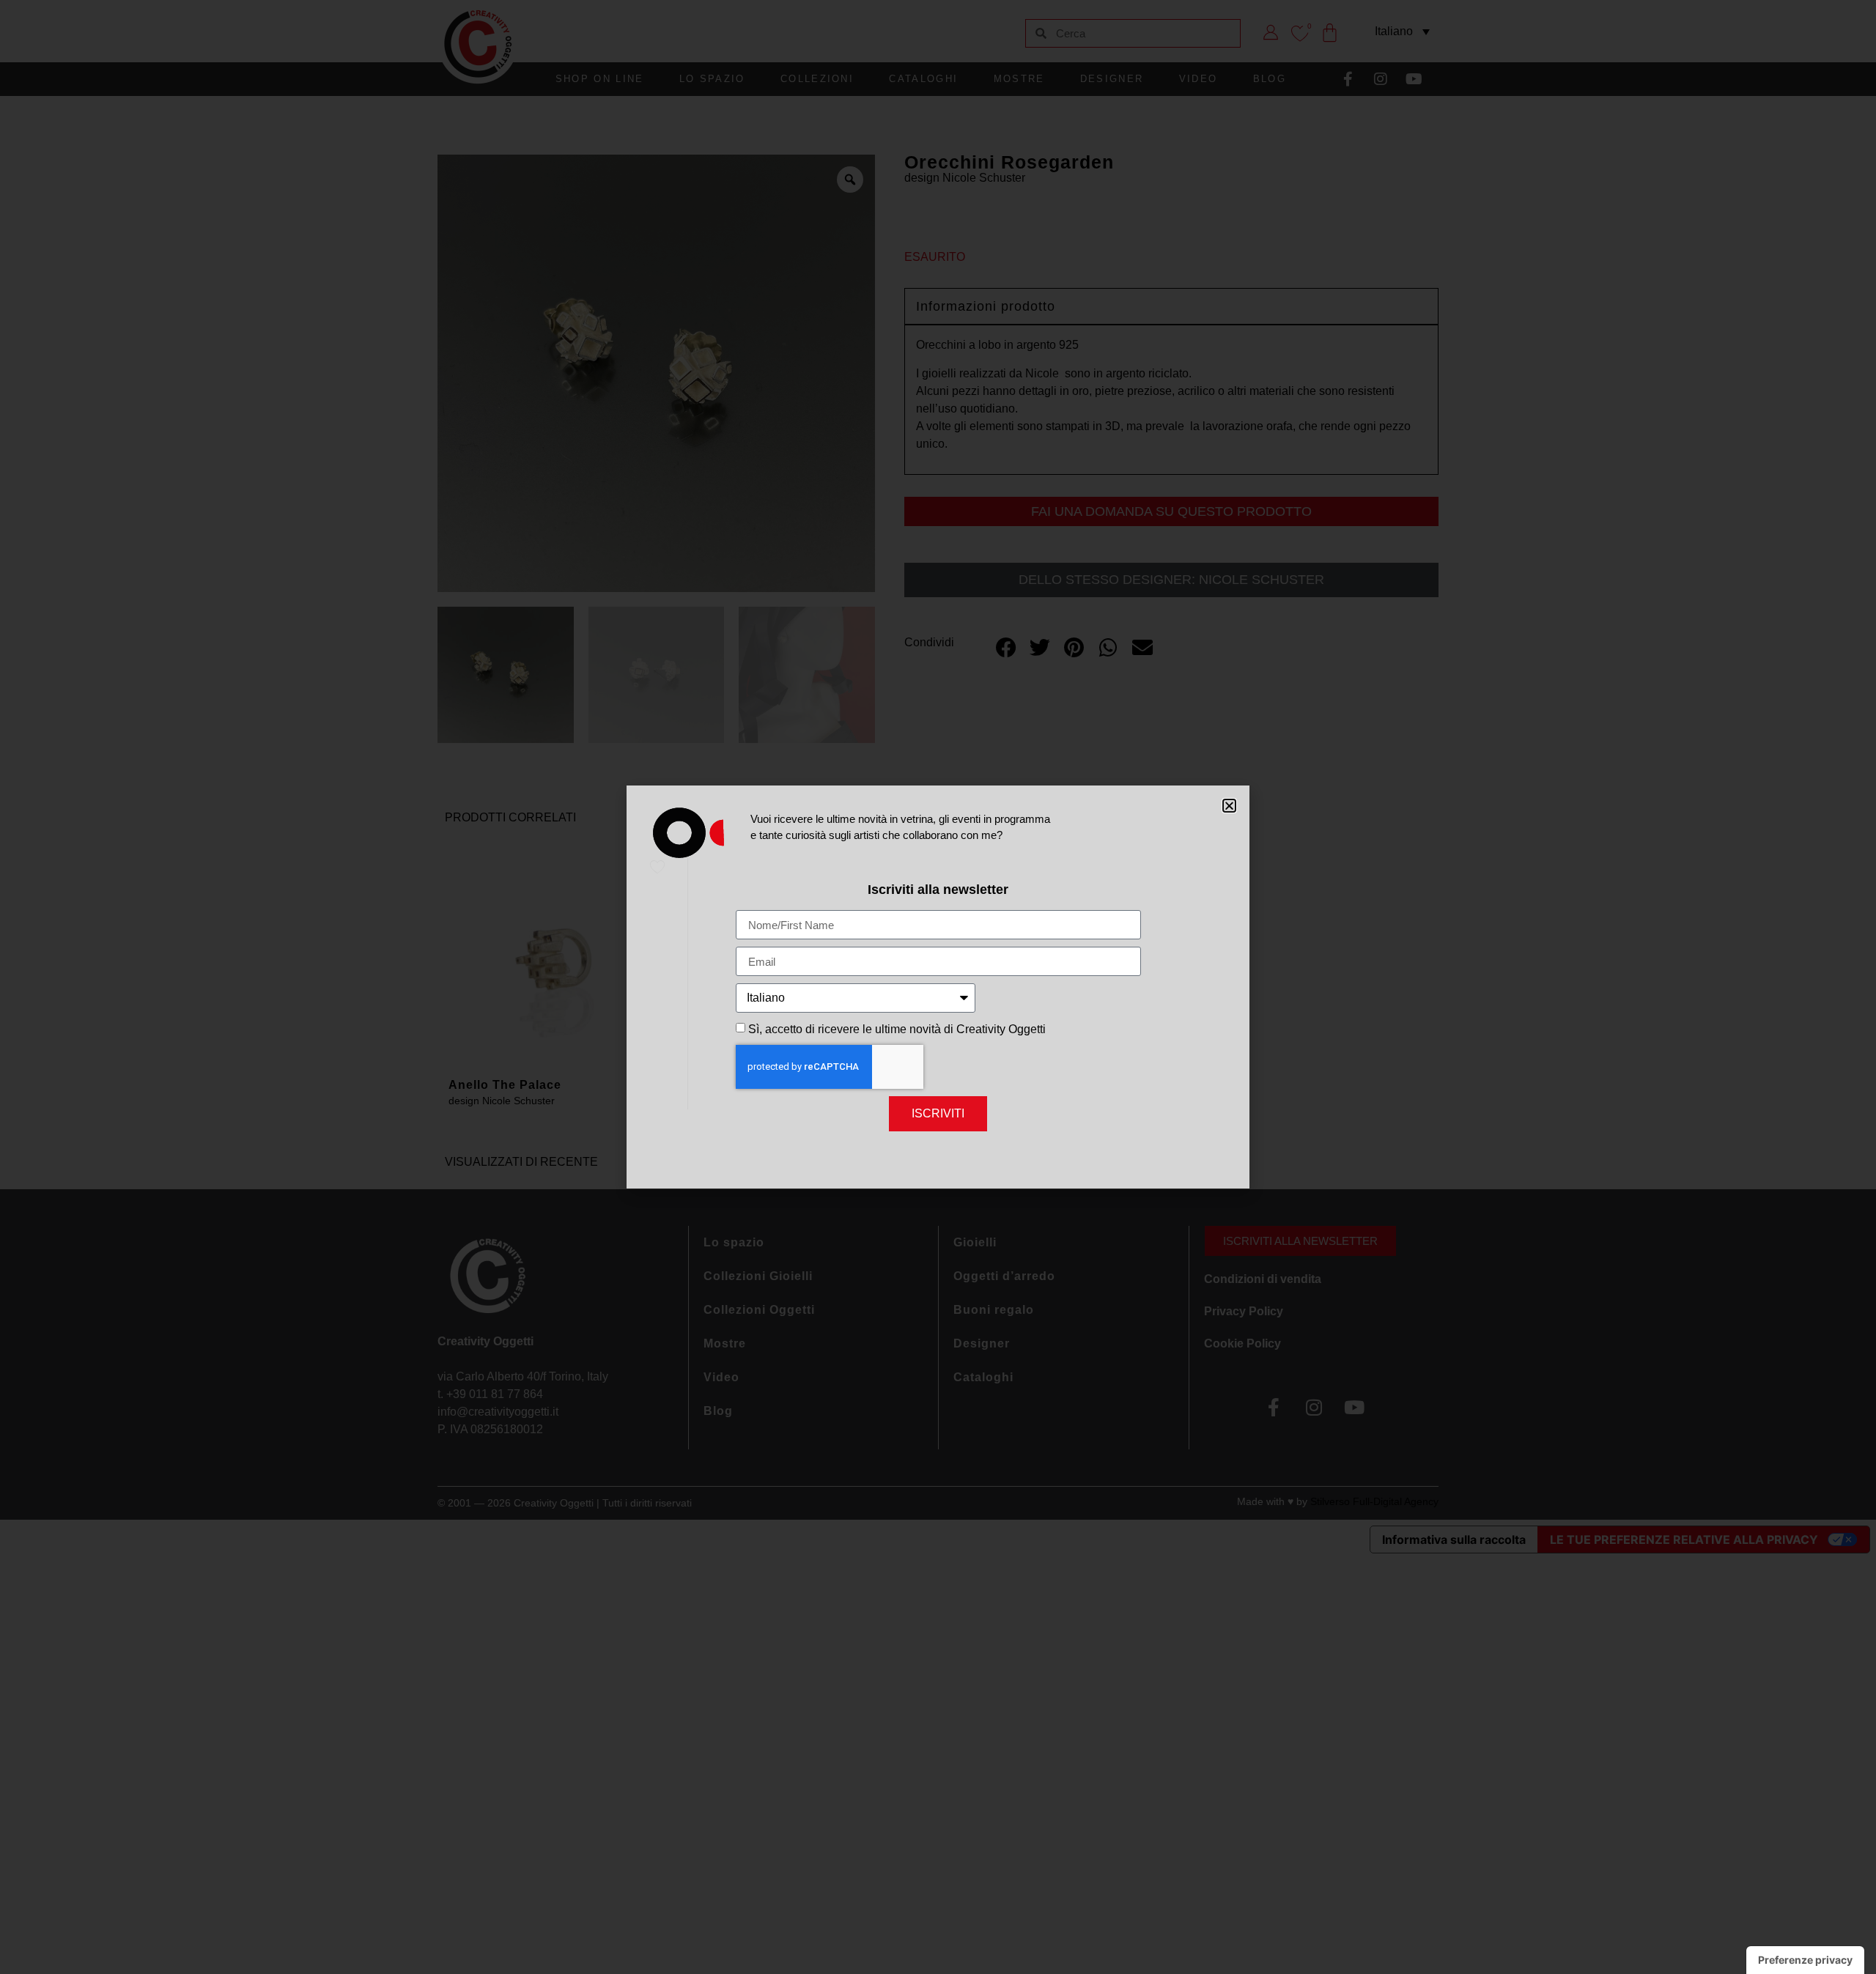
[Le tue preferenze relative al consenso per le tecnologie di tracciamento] (1805, 1960)
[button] (1229, 806)
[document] (938, 987)
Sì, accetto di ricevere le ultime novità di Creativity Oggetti (897, 1029)
